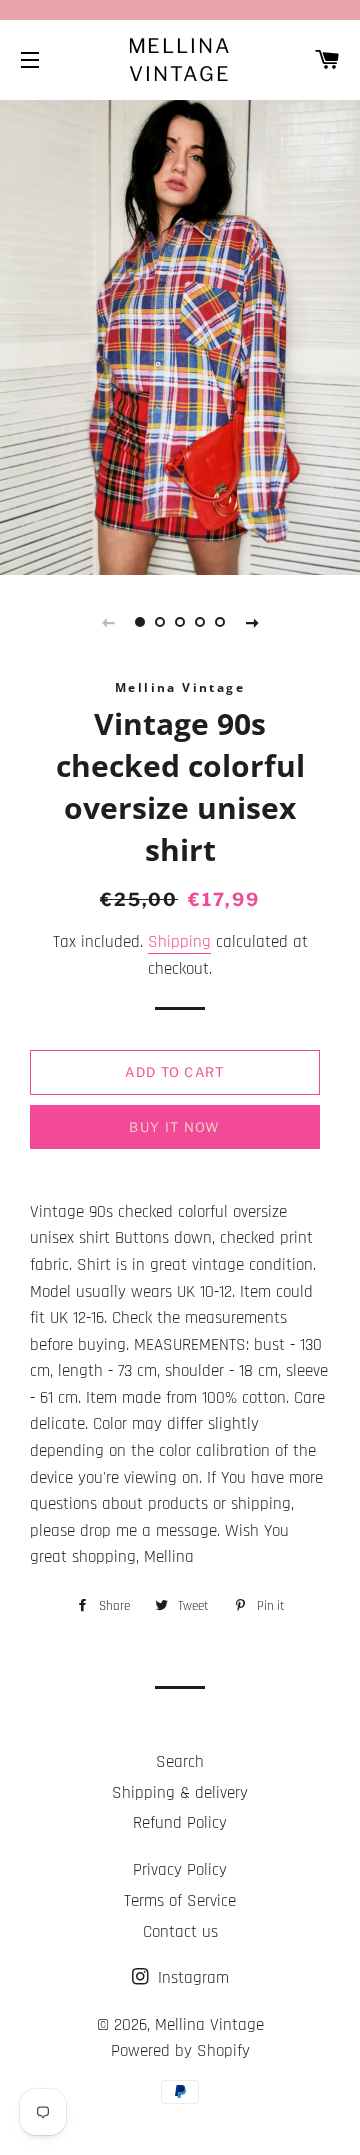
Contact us (180, 1932)
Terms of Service (180, 1901)
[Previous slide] (108, 622)
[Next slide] (252, 622)
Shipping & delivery (180, 1793)
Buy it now (174, 1127)
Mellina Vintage (180, 60)
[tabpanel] (180, 335)
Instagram (191, 1978)
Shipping (179, 942)
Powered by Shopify (180, 2051)
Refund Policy (180, 1823)
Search (180, 1762)
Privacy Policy (180, 1870)
